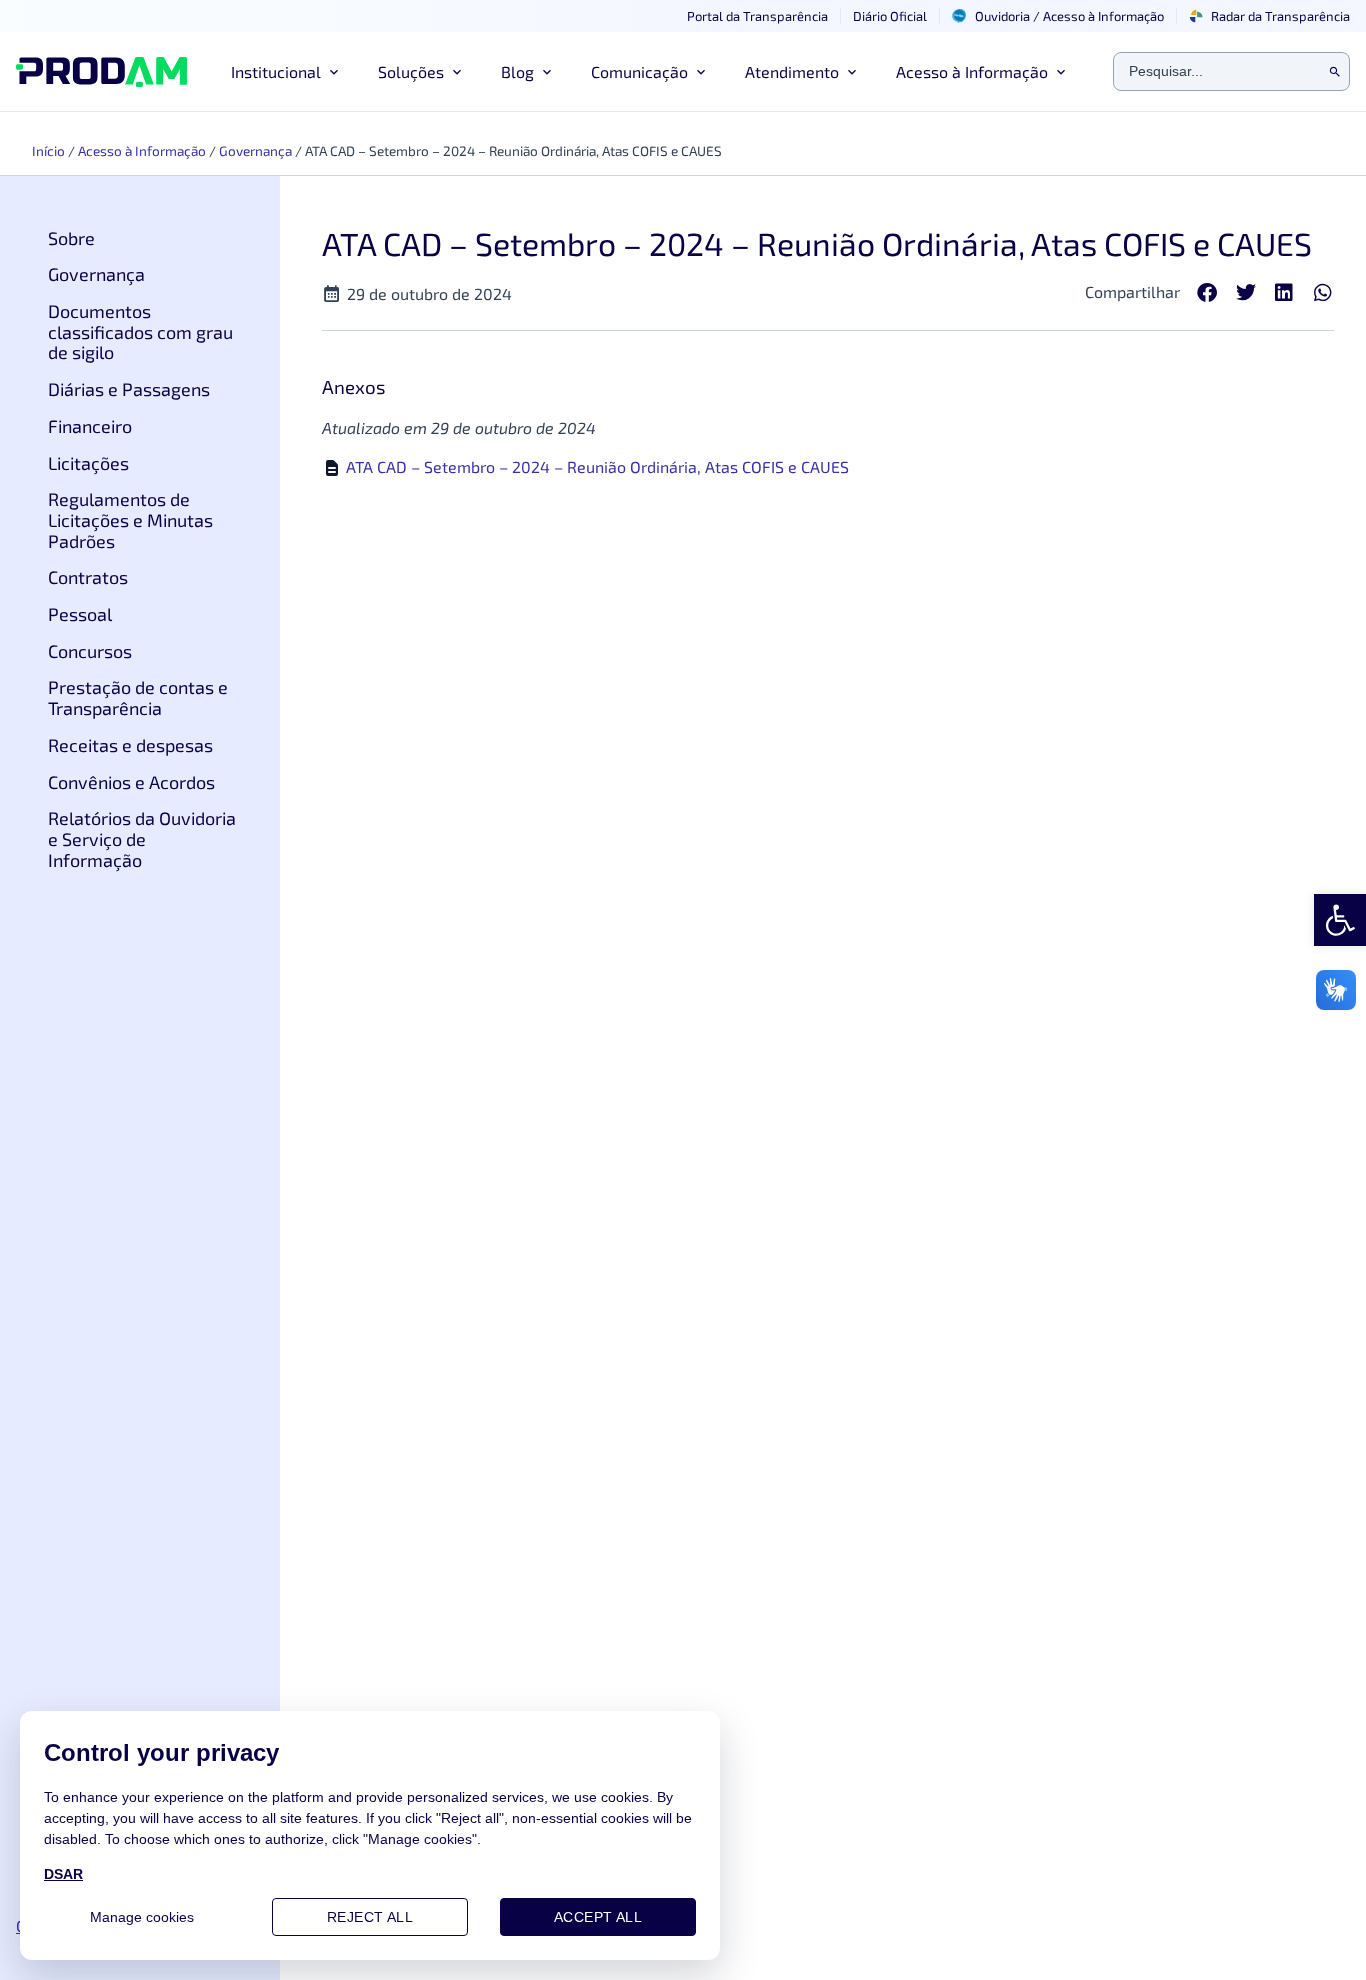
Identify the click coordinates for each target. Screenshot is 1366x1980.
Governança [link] (255, 150)
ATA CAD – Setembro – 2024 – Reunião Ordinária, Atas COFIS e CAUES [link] (597, 466)
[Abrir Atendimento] (852, 72)
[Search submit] (1335, 72)
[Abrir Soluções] (457, 72)
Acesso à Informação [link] (142, 150)
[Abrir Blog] (547, 72)
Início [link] (48, 150)
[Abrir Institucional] (334, 72)
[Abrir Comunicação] (701, 72)
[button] (1207, 293)
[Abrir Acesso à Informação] (1061, 72)
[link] (1340, 920)
